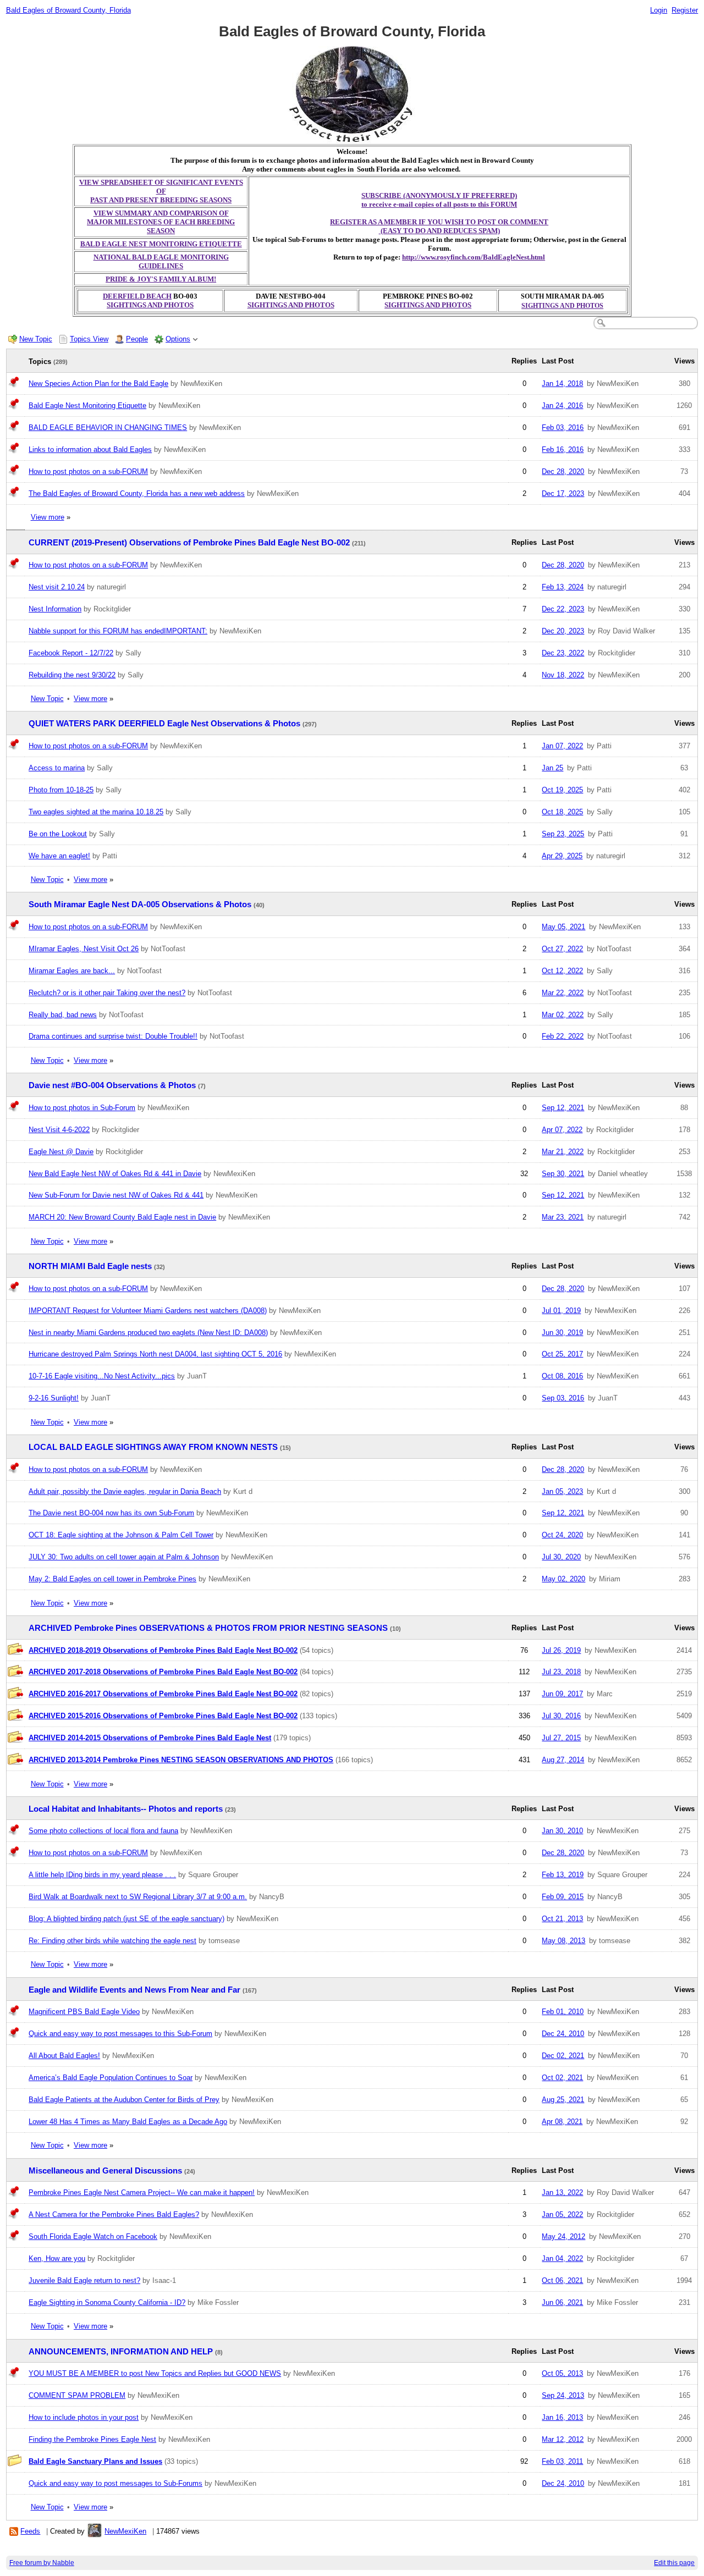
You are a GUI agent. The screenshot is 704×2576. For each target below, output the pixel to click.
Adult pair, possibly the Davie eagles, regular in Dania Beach (125, 1491)
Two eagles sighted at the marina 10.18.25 (96, 812)
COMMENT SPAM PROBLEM (77, 2395)
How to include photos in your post (84, 2417)
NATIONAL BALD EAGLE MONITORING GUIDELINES (161, 261)
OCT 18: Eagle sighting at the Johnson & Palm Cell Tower (121, 1535)
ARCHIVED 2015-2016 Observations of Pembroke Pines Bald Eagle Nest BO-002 (163, 1716)
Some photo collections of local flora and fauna (103, 1831)
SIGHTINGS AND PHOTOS (150, 305)
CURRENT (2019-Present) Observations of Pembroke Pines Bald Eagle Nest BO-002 (189, 543)
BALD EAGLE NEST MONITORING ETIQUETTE (161, 244)
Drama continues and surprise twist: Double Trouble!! (113, 1036)
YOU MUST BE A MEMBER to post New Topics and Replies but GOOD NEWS (155, 2373)
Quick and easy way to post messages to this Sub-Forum (120, 2034)
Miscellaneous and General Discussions (105, 2171)
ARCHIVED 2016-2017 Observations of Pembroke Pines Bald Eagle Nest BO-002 (163, 1694)
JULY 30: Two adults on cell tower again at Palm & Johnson (124, 1557)
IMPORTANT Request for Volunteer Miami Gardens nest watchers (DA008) (148, 1311)
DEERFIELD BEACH (137, 296)
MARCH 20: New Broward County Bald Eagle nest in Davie (122, 1217)
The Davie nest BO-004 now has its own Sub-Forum (111, 1513)
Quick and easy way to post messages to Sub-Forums (116, 2483)
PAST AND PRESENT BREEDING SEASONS (161, 200)
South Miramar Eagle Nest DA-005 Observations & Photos (140, 904)
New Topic (36, 339)
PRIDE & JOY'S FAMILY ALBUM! (161, 279)
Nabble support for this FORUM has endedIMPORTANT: (118, 631)
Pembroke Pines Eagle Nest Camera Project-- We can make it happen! (142, 2192)
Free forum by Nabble (42, 2563)
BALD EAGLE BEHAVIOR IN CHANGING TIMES (108, 428)
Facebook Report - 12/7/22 (71, 653)
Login (659, 10)
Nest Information (55, 609)
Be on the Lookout (58, 834)
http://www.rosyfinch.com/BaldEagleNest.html (474, 257)
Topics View (89, 339)
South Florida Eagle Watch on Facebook (93, 2236)
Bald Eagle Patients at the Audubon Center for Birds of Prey (124, 2100)
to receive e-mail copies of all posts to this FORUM (439, 204)
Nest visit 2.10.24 (57, 587)
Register (685, 10)
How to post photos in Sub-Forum (82, 1108)
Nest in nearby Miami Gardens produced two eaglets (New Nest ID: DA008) (148, 1333)
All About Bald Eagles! (64, 2056)
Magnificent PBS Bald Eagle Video (84, 2012)
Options (178, 339)
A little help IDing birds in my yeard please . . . (102, 1875)
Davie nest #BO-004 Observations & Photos (112, 1085)
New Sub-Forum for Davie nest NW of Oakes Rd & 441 (116, 1195)
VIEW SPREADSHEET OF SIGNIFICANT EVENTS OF (161, 187)
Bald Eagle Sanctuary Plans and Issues (95, 2461)
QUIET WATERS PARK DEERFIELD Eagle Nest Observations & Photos (164, 724)
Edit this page (674, 2563)
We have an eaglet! (59, 856)
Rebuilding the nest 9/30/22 (72, 675)
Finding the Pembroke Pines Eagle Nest (92, 2439)
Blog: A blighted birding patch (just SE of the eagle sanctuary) (127, 1919)
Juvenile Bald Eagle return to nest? (84, 2280)
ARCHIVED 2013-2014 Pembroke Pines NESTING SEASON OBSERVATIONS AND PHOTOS (181, 1760)
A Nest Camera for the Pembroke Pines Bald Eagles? (114, 2214)
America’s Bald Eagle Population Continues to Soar (111, 2078)
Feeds (30, 2531)
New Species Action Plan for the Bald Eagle (98, 384)
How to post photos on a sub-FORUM (88, 471)
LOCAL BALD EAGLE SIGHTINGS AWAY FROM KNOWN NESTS (153, 1447)
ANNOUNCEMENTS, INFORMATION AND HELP (121, 2352)
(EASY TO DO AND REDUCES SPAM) (439, 231)
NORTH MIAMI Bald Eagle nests (90, 1266)
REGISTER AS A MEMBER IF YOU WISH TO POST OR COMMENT (439, 222)
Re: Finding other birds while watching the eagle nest (112, 1941)
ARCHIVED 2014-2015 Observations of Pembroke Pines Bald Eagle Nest (150, 1738)
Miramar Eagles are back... (72, 971)
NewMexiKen (125, 2531)
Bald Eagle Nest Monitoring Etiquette (87, 406)
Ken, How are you (57, 2258)
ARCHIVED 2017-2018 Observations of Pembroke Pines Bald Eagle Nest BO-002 (163, 1672)
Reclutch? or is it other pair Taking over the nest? (107, 993)
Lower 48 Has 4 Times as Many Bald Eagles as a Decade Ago (128, 2122)
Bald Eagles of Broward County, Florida (68, 10)
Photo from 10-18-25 (61, 790)
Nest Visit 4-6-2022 (59, 1130)
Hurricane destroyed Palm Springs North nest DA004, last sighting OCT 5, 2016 (155, 1354)
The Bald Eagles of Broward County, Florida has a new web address (137, 493)
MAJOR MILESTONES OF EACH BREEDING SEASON (161, 226)
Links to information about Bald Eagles (90, 449)
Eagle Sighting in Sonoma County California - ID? (107, 2302)
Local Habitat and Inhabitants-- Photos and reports (126, 1809)
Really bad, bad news (63, 1015)
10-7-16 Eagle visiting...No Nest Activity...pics (102, 1376)
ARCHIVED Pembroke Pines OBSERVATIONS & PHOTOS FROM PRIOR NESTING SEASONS (208, 1628)
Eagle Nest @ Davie (61, 1152)
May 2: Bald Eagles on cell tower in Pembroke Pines (112, 1579)
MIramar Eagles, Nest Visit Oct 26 (84, 949)
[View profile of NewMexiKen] (95, 2531)
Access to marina (57, 768)
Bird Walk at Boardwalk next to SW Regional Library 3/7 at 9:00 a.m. (138, 1897)
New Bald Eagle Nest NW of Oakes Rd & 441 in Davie (115, 1174)
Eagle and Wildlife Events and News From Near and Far (134, 1990)
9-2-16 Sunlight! (54, 1398)
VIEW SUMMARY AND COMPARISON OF (161, 213)
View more (48, 517)
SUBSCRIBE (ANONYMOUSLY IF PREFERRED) (439, 195)
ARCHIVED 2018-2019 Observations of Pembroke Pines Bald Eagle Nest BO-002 (163, 1650)
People (137, 339)
